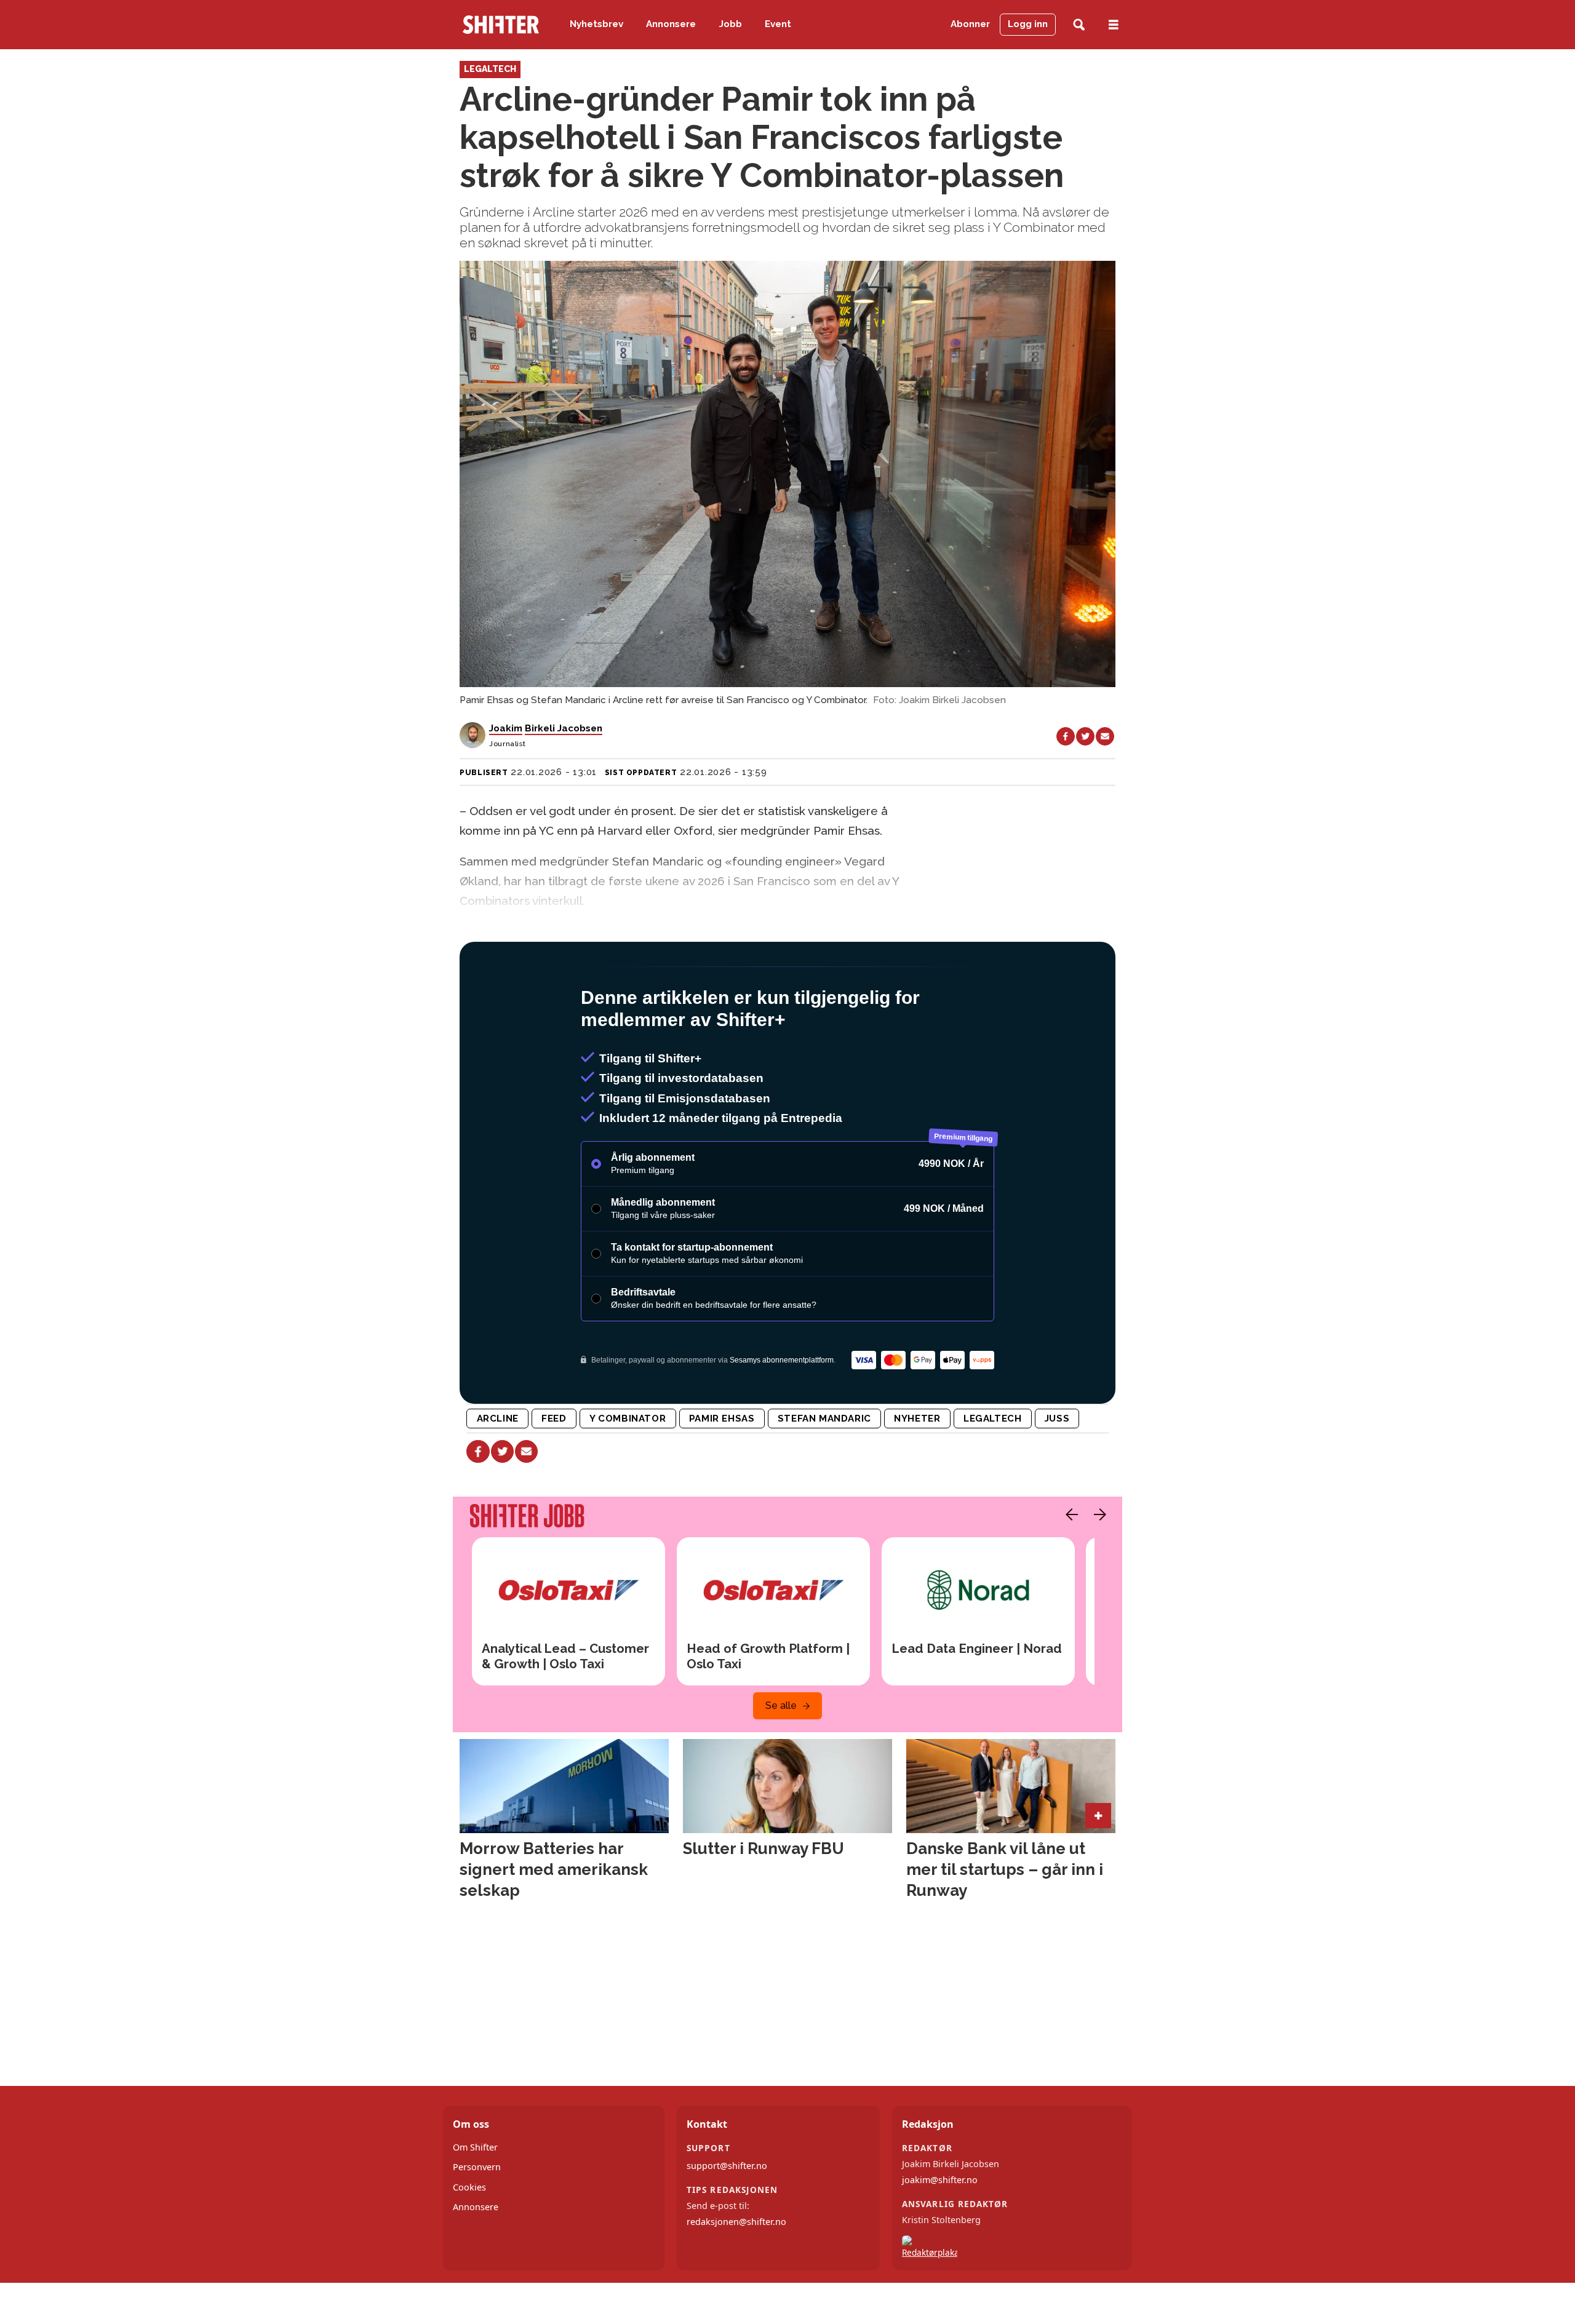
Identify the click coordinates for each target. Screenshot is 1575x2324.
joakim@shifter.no (940, 2233)
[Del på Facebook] (1066, 736)
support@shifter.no (727, 2219)
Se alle (781, 1758)
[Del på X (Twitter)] (1085, 736)
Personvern (477, 2220)
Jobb (731, 24)
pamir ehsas (722, 1471)
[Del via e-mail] (1105, 736)
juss (1057, 1471)
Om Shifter (475, 2200)
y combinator (628, 1471)
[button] (1069, 1567)
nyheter (917, 1471)
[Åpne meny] (1114, 25)
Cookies (469, 2240)
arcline (498, 1471)
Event (778, 24)
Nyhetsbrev (596, 24)
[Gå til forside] (501, 25)
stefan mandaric (824, 1471)
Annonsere (671, 24)
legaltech (992, 1471)
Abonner (970, 24)
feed (554, 1471)
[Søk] (1079, 25)
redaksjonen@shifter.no (736, 2274)
